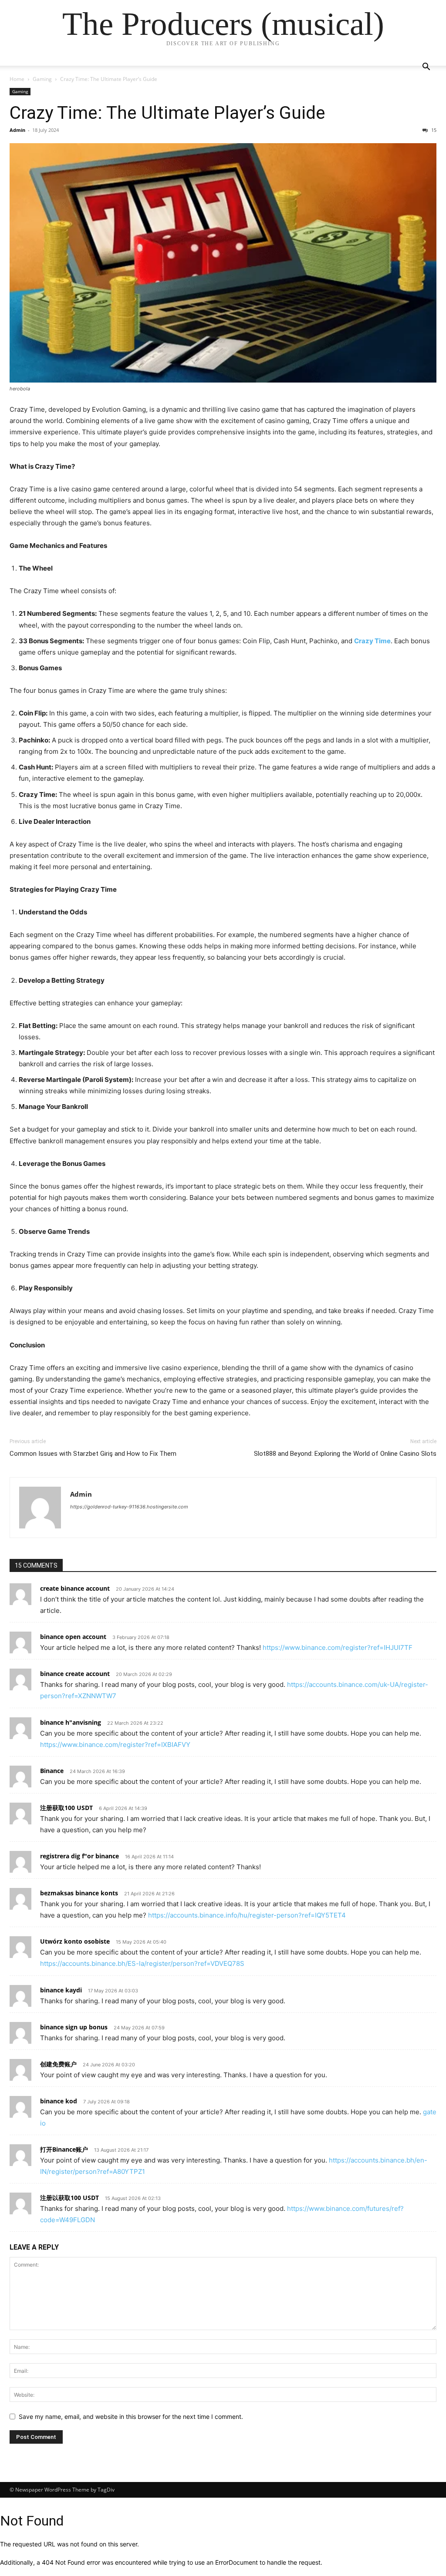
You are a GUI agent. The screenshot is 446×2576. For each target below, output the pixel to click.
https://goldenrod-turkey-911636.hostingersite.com (129, 1507)
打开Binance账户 (64, 2149)
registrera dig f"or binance (79, 1856)
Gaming (42, 79)
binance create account (75, 1674)
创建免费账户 (58, 2064)
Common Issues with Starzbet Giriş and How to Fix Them (93, 1454)
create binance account (75, 1588)
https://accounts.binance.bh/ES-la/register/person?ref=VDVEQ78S (142, 1963)
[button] (426, 68)
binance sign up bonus (74, 2027)
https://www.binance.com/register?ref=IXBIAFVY (115, 1745)
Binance (52, 1771)
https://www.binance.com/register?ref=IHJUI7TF (338, 1647)
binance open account (73, 1637)
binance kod (59, 2101)
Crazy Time (372, 641)
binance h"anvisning (71, 1722)
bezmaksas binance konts (79, 1893)
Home (17, 79)
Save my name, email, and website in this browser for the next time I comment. (131, 2416)
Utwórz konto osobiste (75, 1941)
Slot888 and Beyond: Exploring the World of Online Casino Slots (345, 1454)
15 (433, 130)
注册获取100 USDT (66, 1808)
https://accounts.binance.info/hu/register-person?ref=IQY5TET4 (247, 1915)
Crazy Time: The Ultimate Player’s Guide (167, 113)
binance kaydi (61, 1990)
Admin (17, 130)
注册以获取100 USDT (69, 2198)
